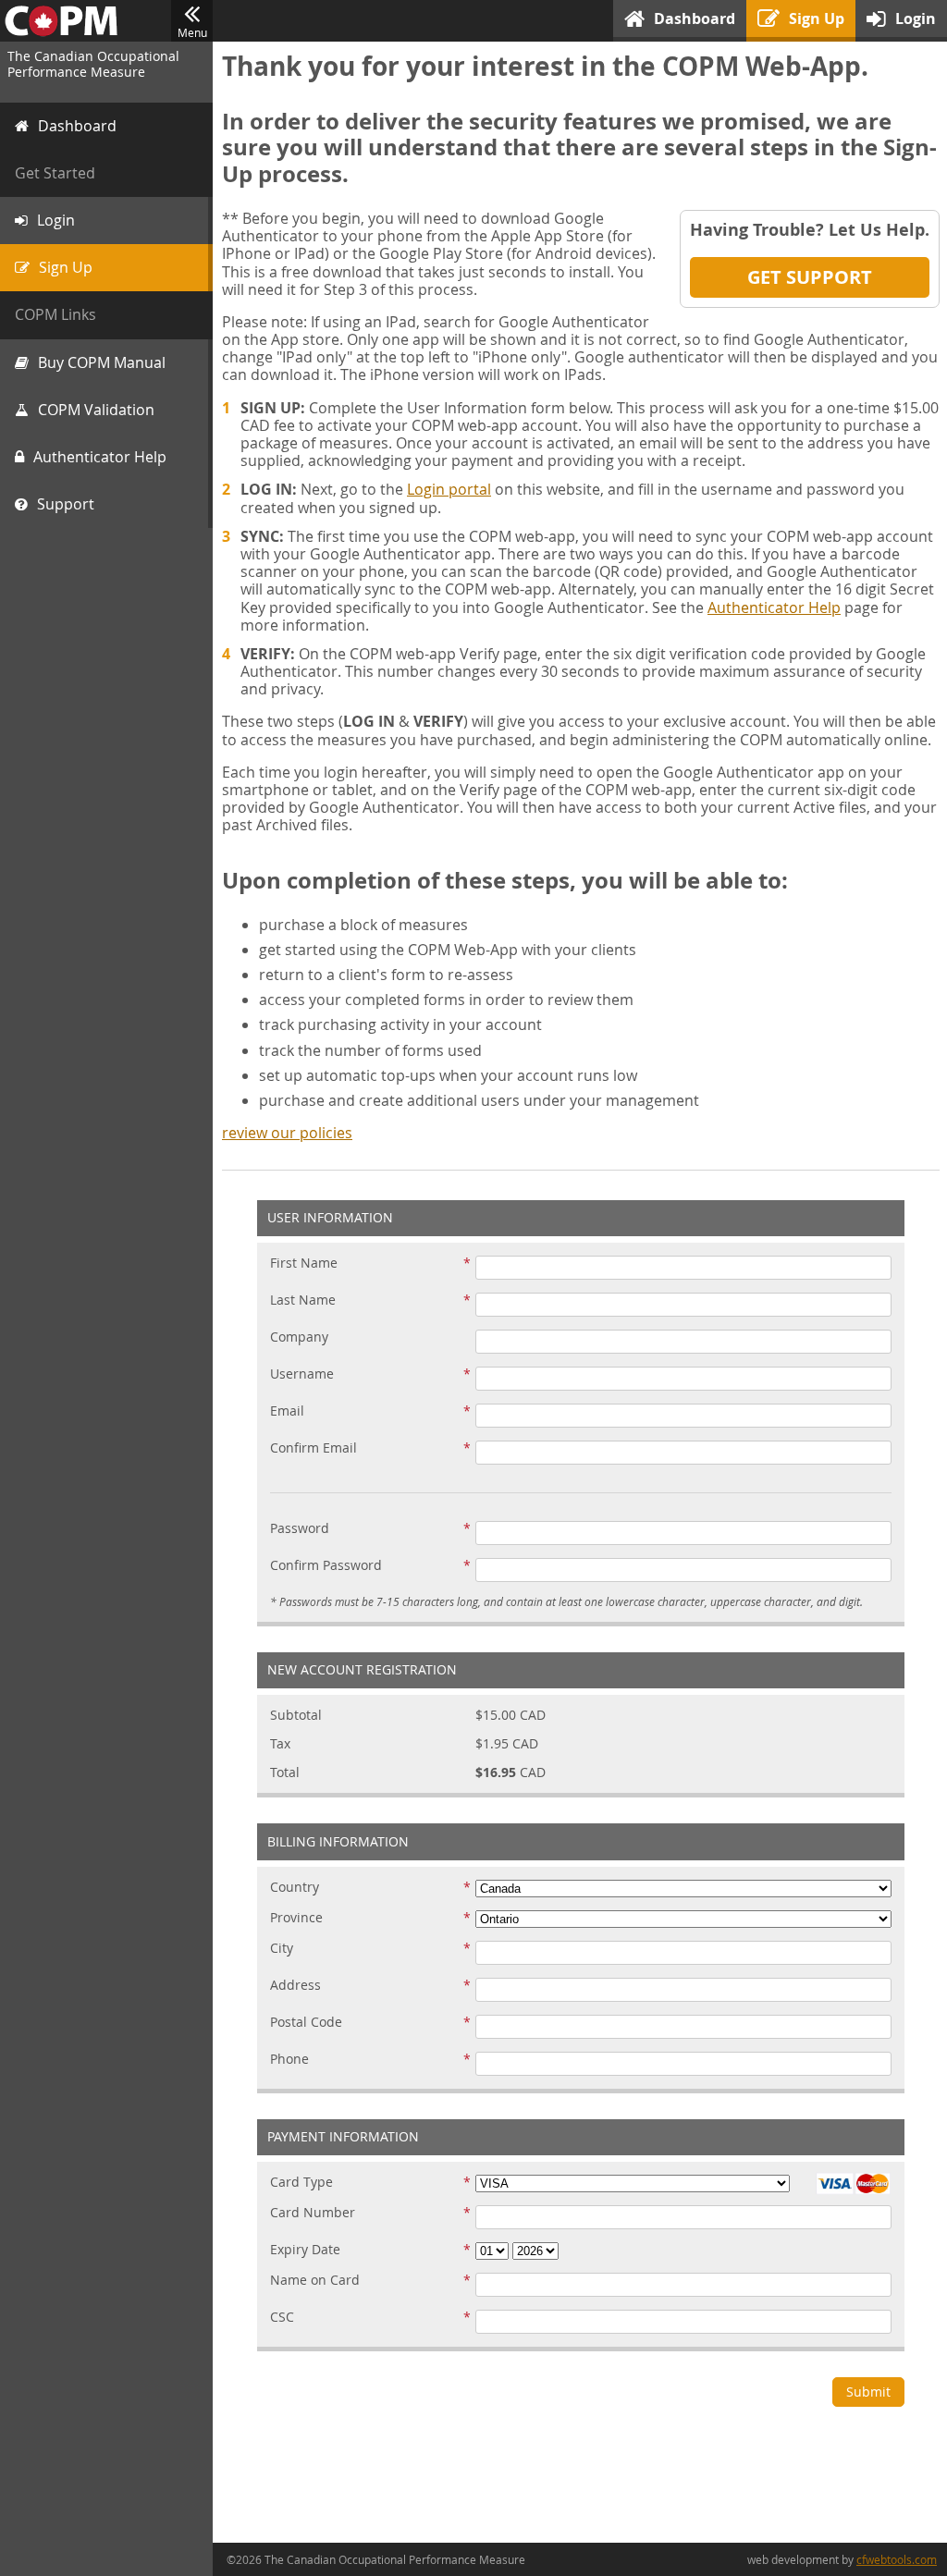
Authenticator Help (774, 607)
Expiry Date (305, 2250)
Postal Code (306, 2023)
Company (299, 1337)
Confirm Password (326, 1566)
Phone (289, 2060)
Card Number (313, 2213)
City (282, 1949)
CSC (282, 2318)
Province (296, 1918)
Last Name (303, 1300)
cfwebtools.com (897, 2559)
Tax (280, 1744)
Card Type (301, 2183)
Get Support (810, 277)
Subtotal (296, 1716)
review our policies (287, 1133)
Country (295, 1888)
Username (302, 1374)
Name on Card (315, 2281)
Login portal (449, 489)
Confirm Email (314, 1448)
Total (285, 1773)
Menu (192, 32)
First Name (304, 1263)
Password (300, 1529)
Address (295, 1986)
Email (287, 1411)
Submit (868, 2392)
